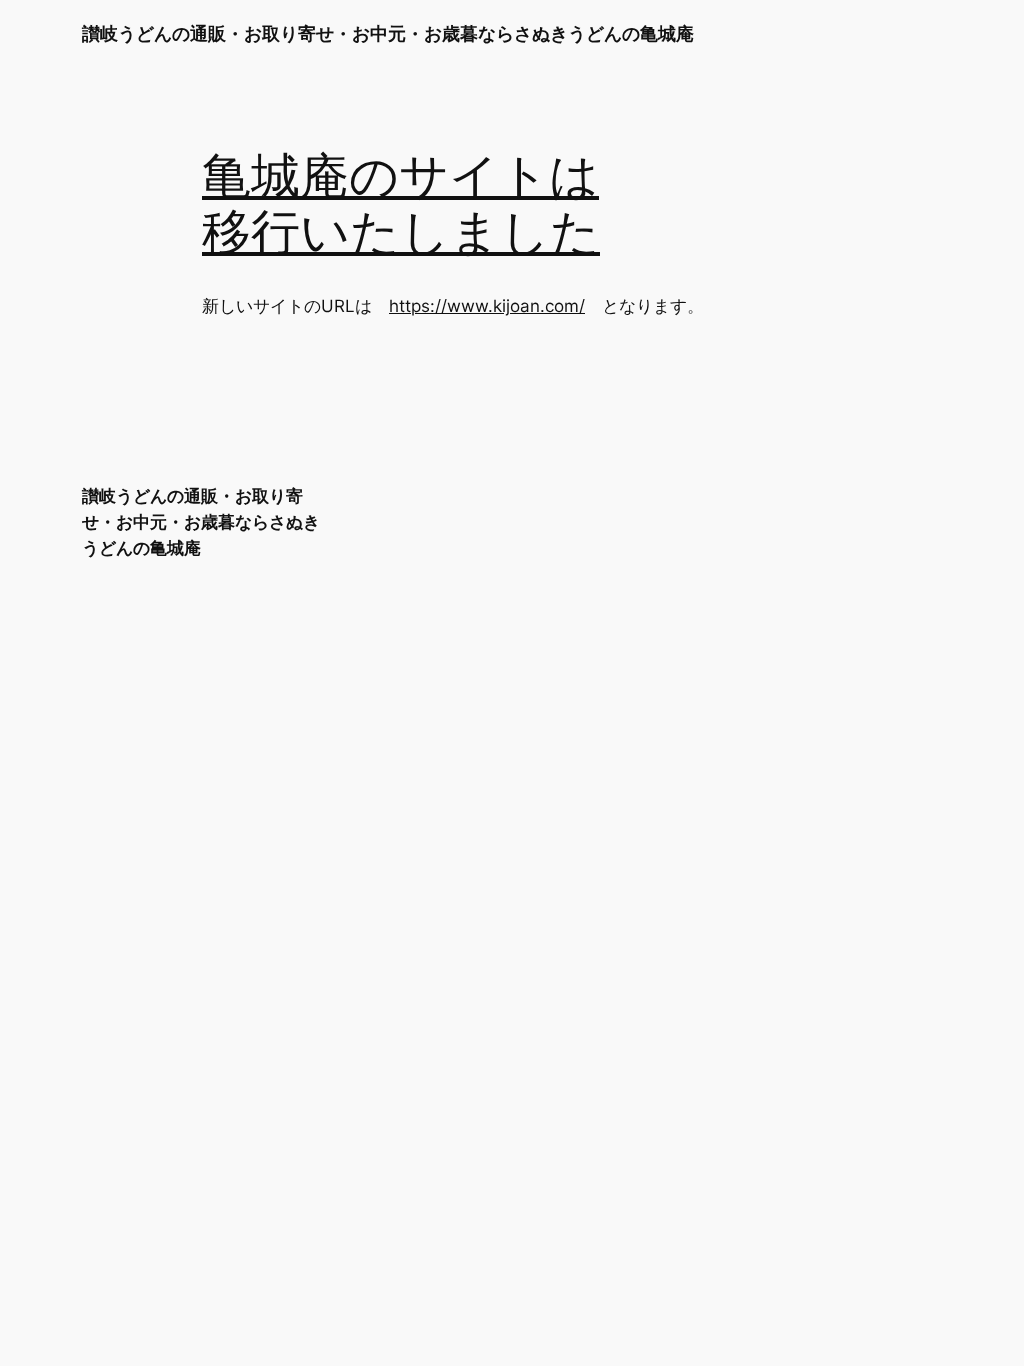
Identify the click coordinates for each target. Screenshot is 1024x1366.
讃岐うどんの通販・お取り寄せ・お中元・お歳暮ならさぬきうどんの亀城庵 (388, 33)
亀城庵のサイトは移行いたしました (401, 205)
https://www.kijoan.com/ (487, 306)
